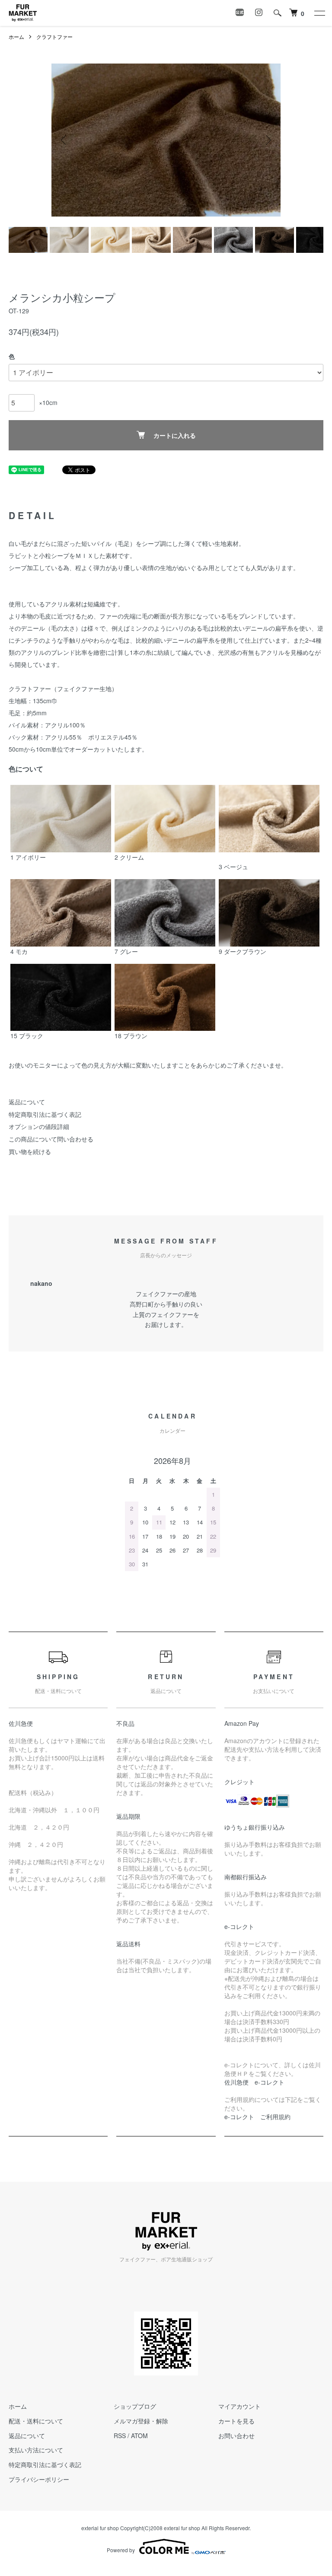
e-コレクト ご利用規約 (257, 2117)
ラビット (21, 555)
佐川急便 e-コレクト (254, 2082)
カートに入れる (175, 435)
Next (268, 140)
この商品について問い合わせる (51, 1139)
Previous (64, 140)
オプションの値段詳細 (39, 1126)
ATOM (139, 2436)
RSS (120, 2436)
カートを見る (236, 2421)
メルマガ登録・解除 (141, 2421)
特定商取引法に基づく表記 (45, 1114)
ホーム (16, 37)
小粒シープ (54, 555)
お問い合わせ (236, 2436)
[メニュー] (319, 13)
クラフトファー (54, 37)
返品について (27, 1102)
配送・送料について (36, 2421)
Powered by (121, 2550)
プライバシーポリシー (39, 2479)
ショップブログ (135, 2406)
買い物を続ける (30, 1151)
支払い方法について (36, 2450)
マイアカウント (239, 2406)
